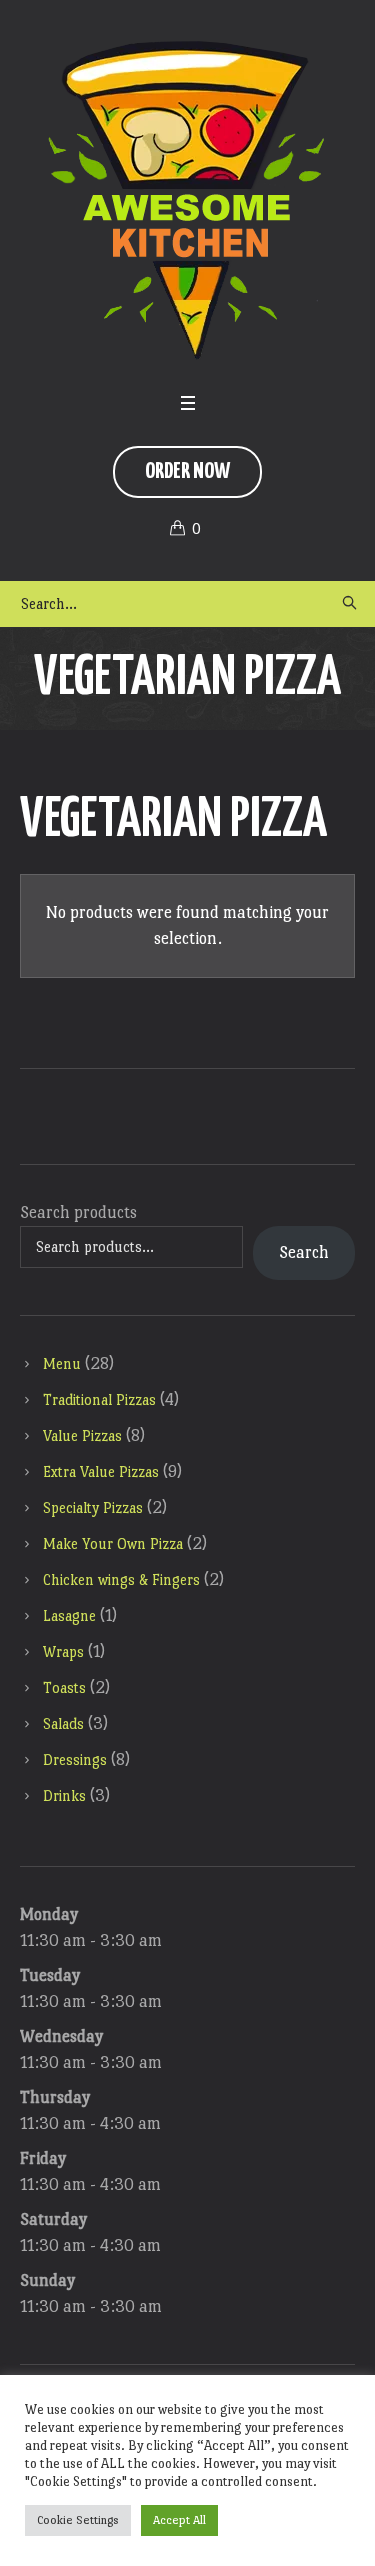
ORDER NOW (187, 471)
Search (304, 1252)
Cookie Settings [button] (78, 2520)
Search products (78, 1212)
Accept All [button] (179, 2520)
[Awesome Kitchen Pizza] (188, 200)
